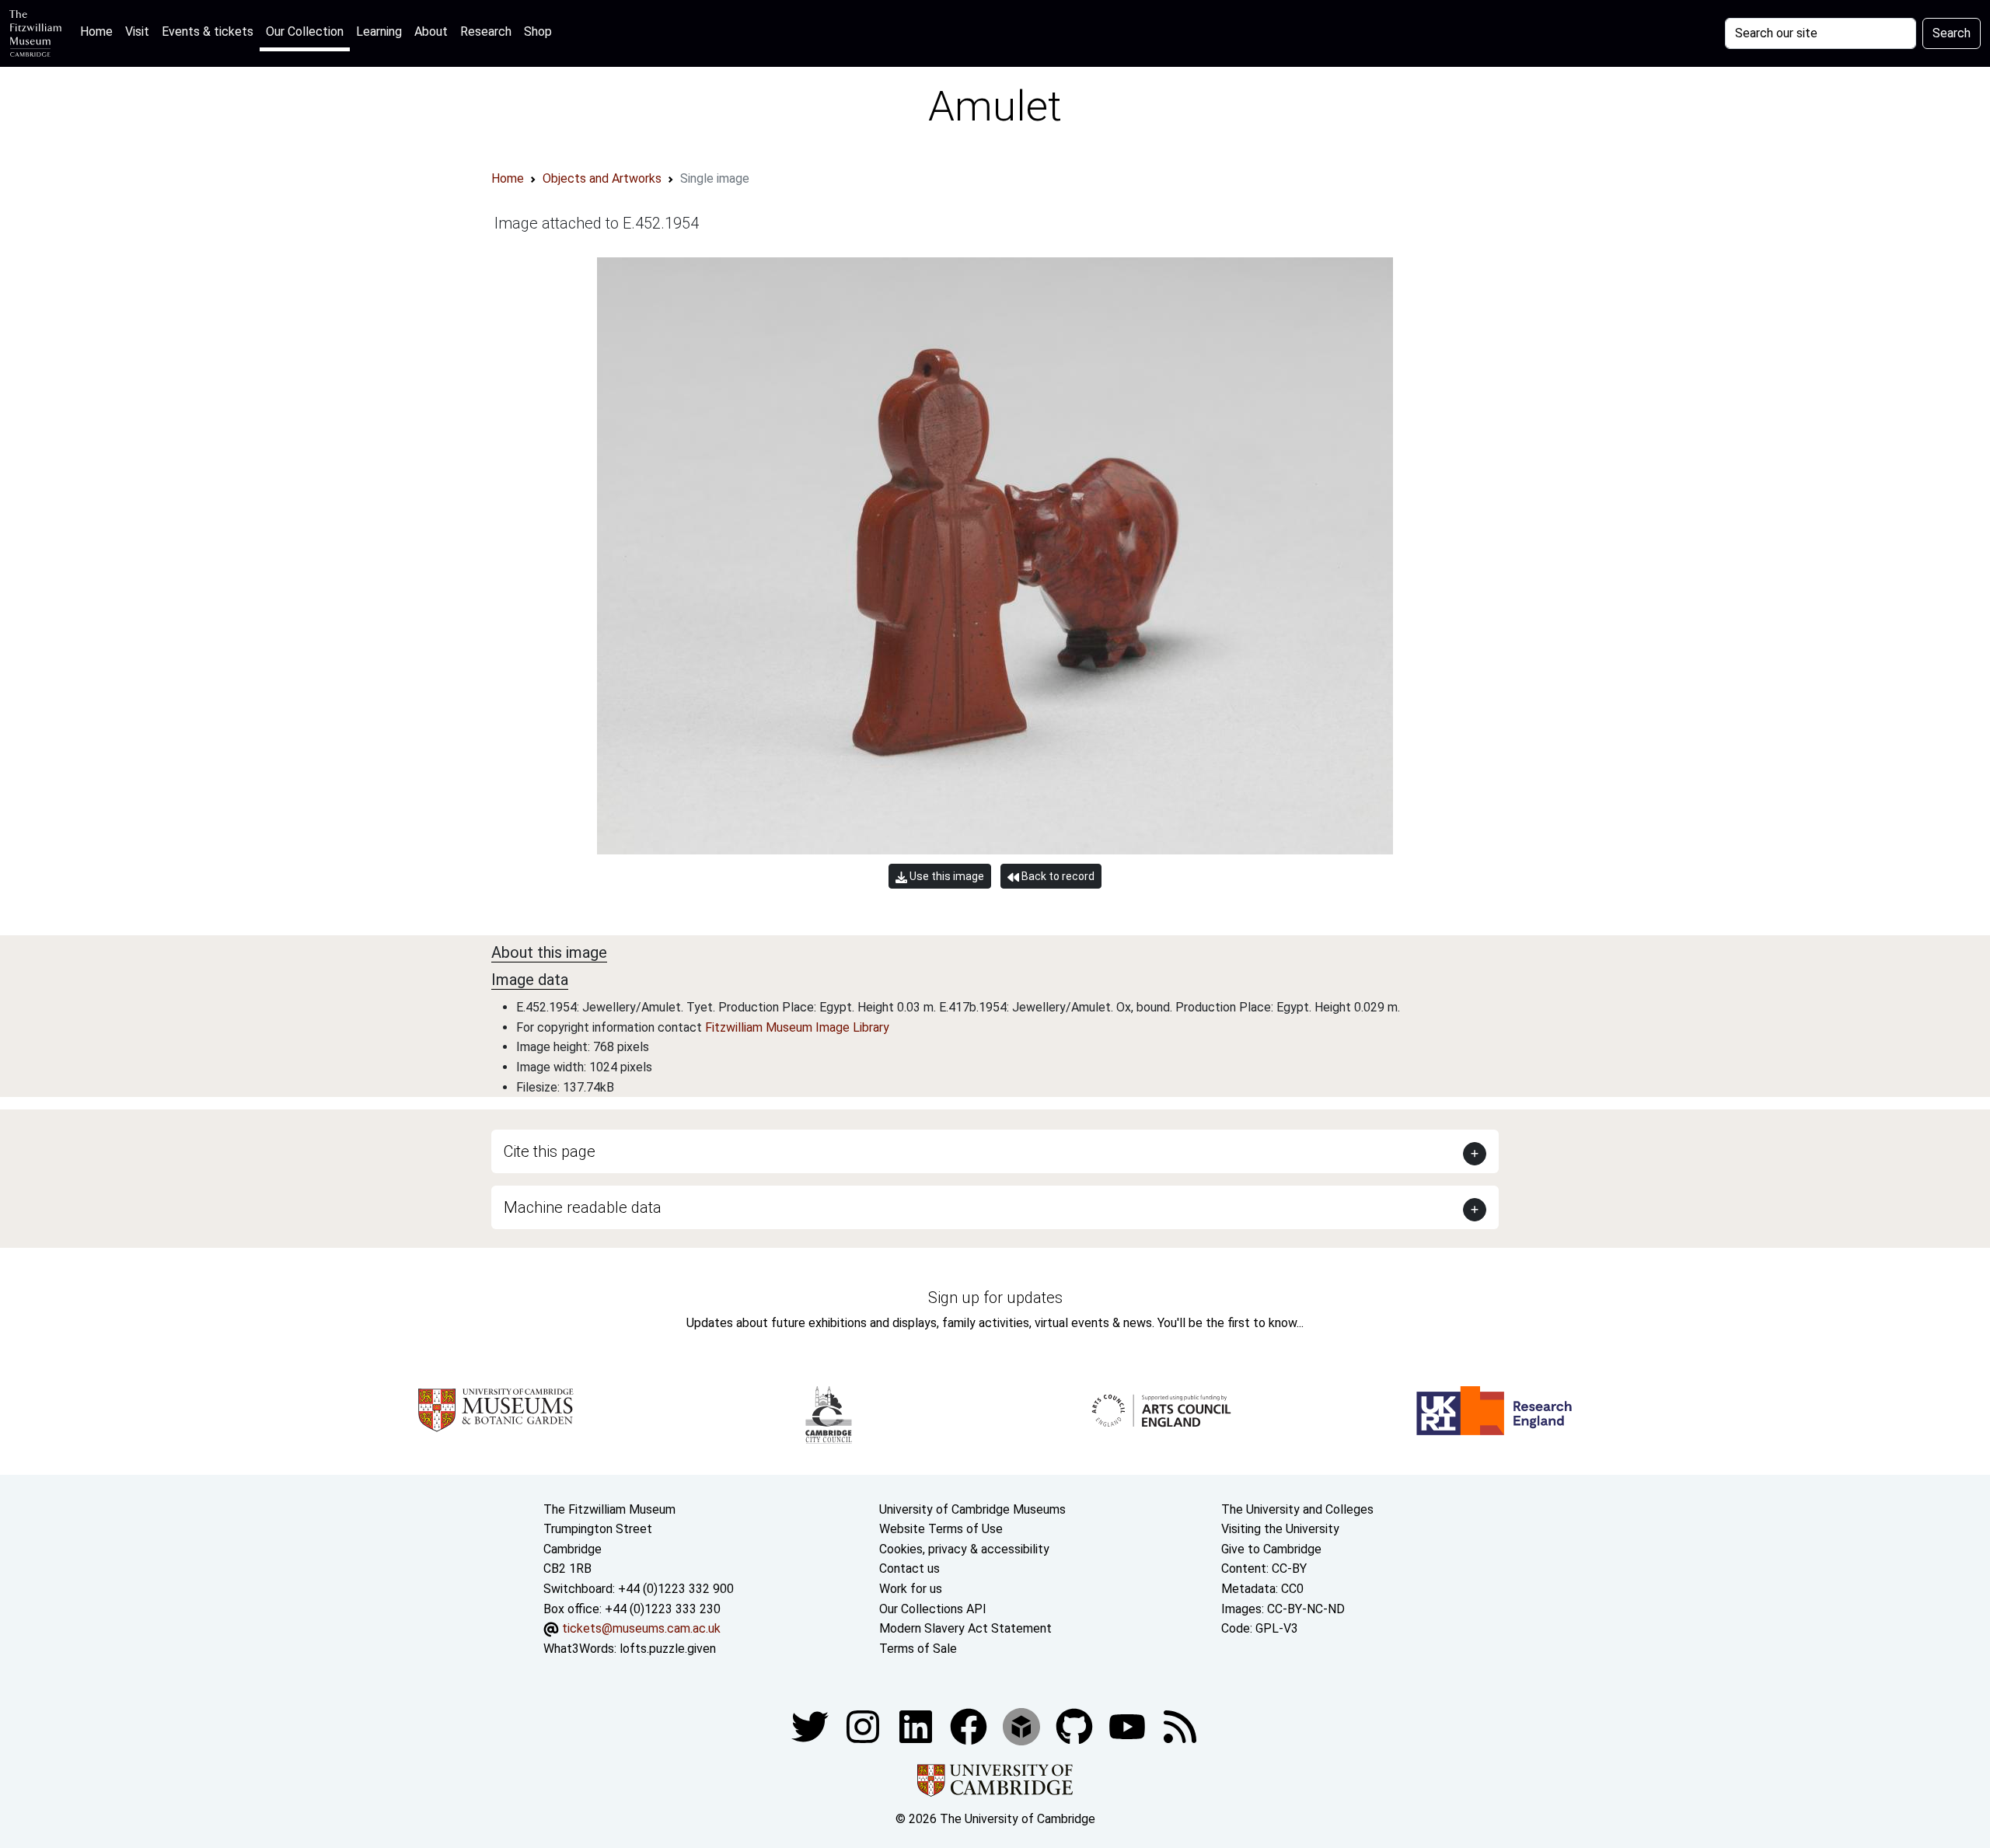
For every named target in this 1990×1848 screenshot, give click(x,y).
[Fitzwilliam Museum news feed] (1180, 1726)
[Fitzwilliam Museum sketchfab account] (1023, 1726)
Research (486, 31)
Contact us (909, 1569)
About (431, 31)
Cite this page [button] (550, 1151)
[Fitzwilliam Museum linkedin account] (970, 1726)
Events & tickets (208, 31)
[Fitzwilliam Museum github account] (1076, 1726)
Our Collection (305, 31)
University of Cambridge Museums (972, 1509)
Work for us (911, 1589)
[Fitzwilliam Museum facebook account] (917, 1726)
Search (1952, 33)
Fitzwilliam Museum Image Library (797, 1027)
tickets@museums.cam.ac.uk (641, 1628)
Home (99, 31)
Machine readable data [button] (583, 1207)
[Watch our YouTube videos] (1129, 1726)
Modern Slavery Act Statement (965, 1628)
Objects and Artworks (602, 178)
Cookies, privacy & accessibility (964, 1549)
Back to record (1057, 876)
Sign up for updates (995, 1298)
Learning (379, 31)
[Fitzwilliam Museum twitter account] (812, 1726)
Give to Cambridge (1271, 1549)
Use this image (946, 876)
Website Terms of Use (941, 1529)
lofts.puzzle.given (668, 1649)
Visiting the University (1280, 1529)
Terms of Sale (918, 1649)
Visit (137, 31)
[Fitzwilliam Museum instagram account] (864, 1726)
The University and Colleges (1297, 1509)
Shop (538, 31)
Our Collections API (933, 1609)
